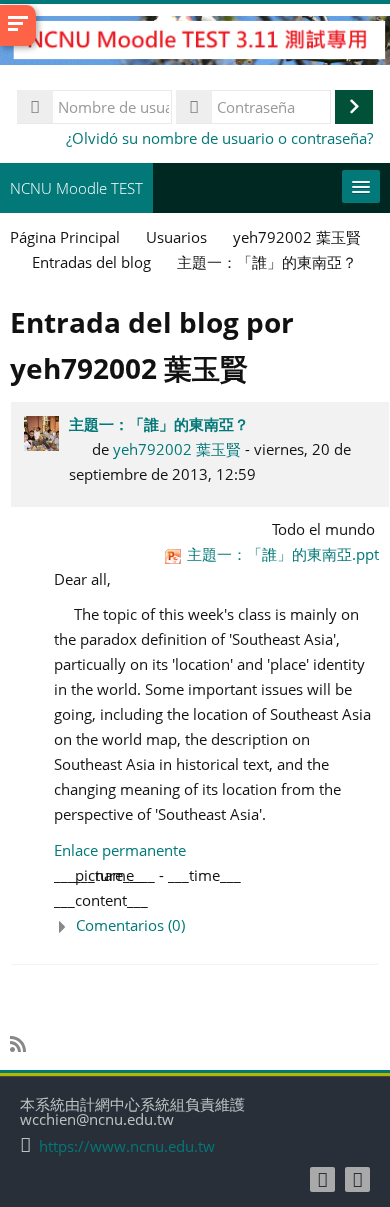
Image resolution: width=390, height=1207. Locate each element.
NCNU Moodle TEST (76, 188)
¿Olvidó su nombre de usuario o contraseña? (219, 138)
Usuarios (176, 237)
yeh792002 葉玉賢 (177, 449)
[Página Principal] (195, 43)
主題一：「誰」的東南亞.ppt (283, 554)
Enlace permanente (120, 850)
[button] (216, 925)
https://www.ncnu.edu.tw (127, 1146)
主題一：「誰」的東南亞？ (159, 424)
